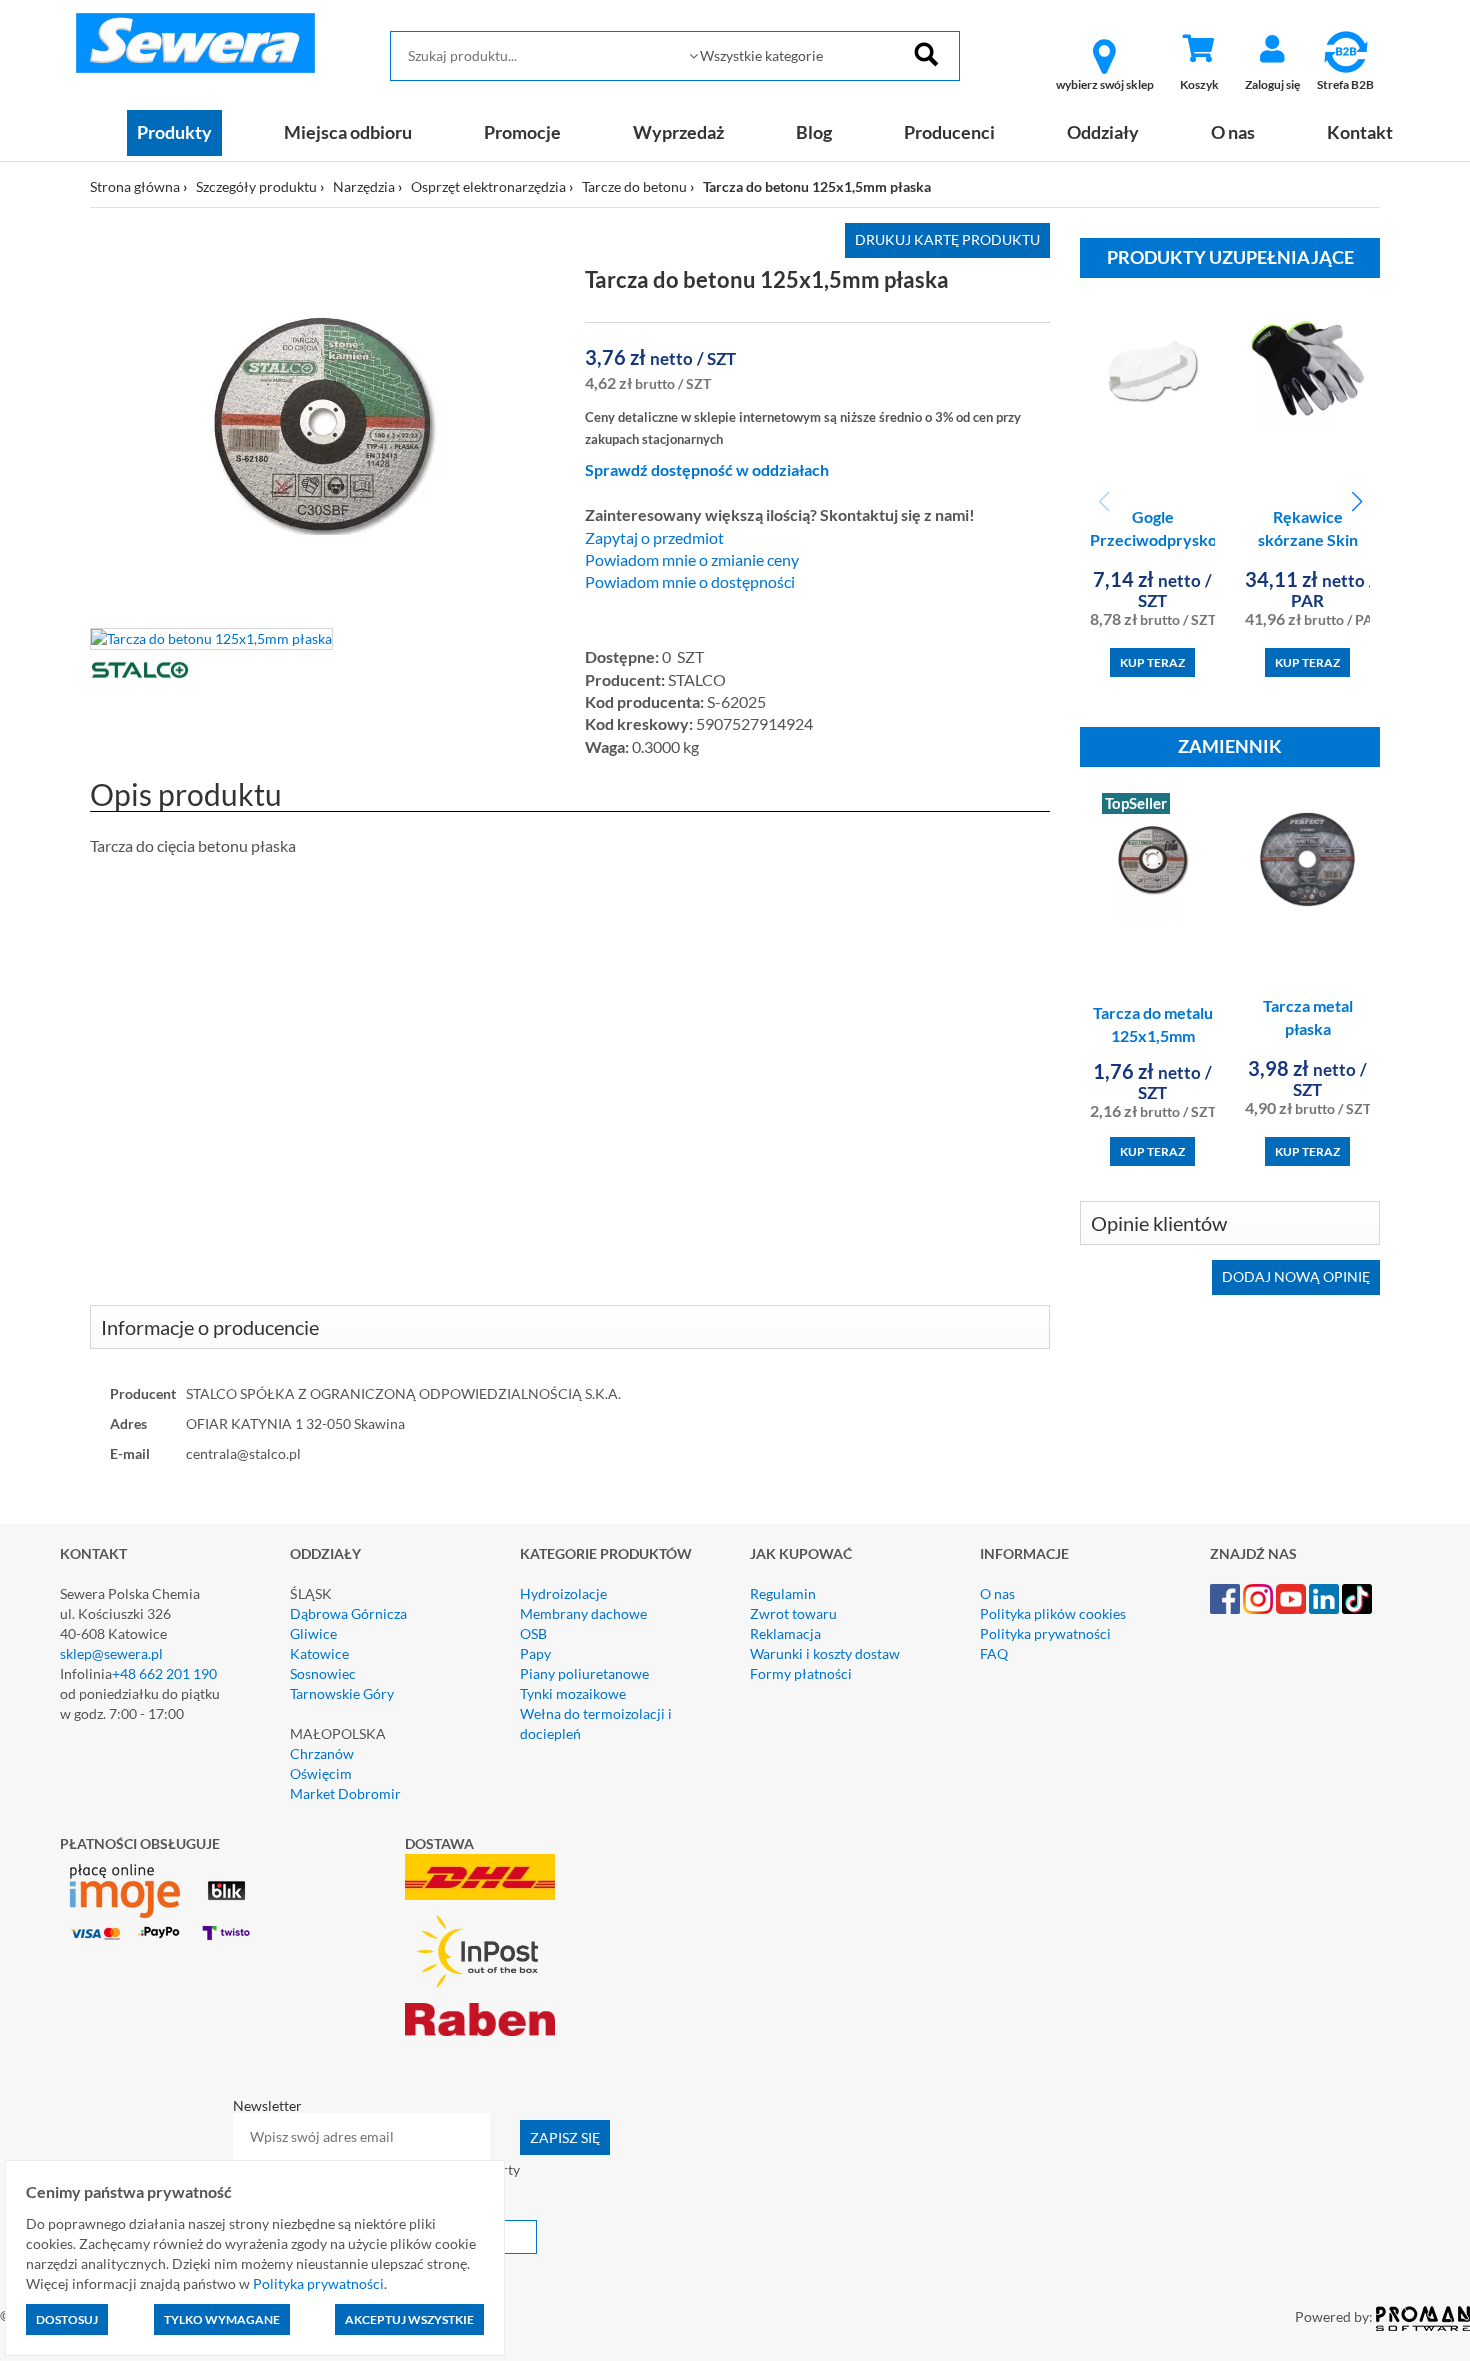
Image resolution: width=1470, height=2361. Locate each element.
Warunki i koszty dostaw (825, 1653)
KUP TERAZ (1152, 662)
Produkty (174, 132)
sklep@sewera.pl (111, 1653)
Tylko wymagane (222, 2319)
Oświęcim (321, 1773)
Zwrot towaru (793, 1613)
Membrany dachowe (583, 1613)
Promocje (522, 132)
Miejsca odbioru (348, 132)
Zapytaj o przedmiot (654, 538)
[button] (1356, 502)
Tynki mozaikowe (573, 1693)
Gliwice (313, 1633)
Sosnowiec (323, 1673)
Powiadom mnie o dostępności (690, 582)
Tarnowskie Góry (342, 1693)
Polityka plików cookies (1053, 1613)
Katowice (319, 1653)
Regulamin (783, 1593)
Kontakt (1360, 132)
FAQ (994, 1653)
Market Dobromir (345, 1793)
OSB (533, 1633)
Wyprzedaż (678, 132)
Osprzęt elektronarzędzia (488, 186)
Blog (814, 132)
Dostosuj (67, 2319)
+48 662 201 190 (164, 1673)
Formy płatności (801, 1673)
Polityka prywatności (1045, 1633)
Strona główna (135, 186)
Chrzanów (322, 1753)
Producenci (949, 132)
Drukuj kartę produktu (947, 239)
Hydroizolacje (563, 1593)
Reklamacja (785, 1633)
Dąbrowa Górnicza (348, 1613)
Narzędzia (364, 186)
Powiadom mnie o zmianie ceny (692, 560)
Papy (535, 1653)
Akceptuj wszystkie (409, 2319)
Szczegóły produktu (256, 186)
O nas (1233, 132)
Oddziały (1103, 132)
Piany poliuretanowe (584, 1673)
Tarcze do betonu (634, 186)
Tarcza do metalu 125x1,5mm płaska (1153, 1035)
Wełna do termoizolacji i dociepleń (596, 1723)
